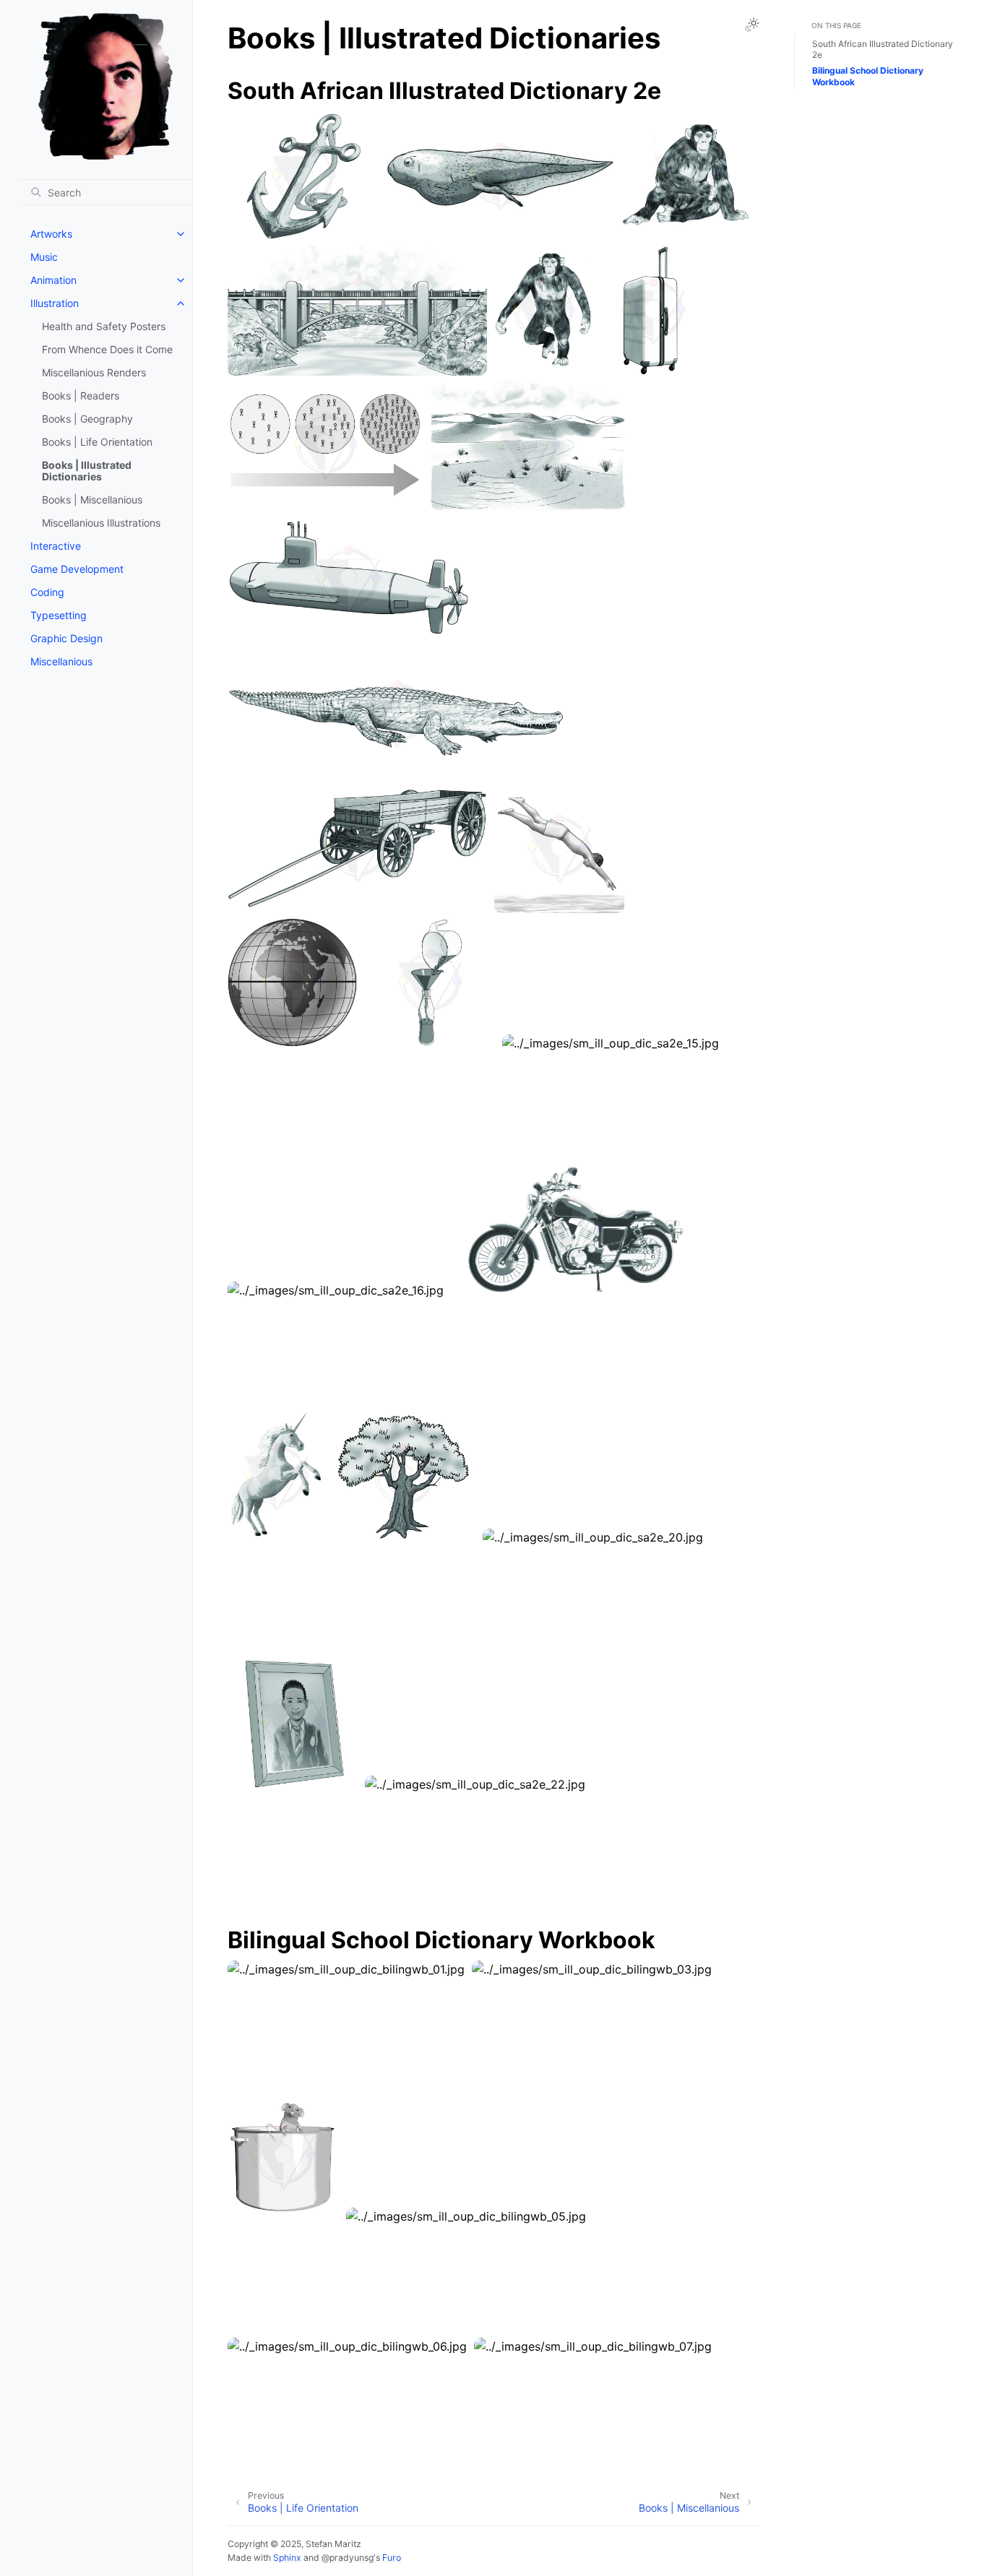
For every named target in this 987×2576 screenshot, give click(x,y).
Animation (53, 280)
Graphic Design (66, 638)
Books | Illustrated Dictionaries (87, 471)
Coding (47, 592)
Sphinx (287, 2558)
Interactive (56, 546)
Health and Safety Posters (104, 326)
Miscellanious (61, 661)
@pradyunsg (348, 2558)
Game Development (77, 569)
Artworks (51, 234)
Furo (392, 2558)
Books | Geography (87, 419)
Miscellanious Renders (94, 372)
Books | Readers (81, 396)
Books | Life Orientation (97, 442)
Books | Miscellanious (92, 500)
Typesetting (59, 615)
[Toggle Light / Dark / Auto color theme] (752, 25)
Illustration (55, 303)
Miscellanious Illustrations (101, 523)
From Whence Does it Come (107, 349)
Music (44, 257)
